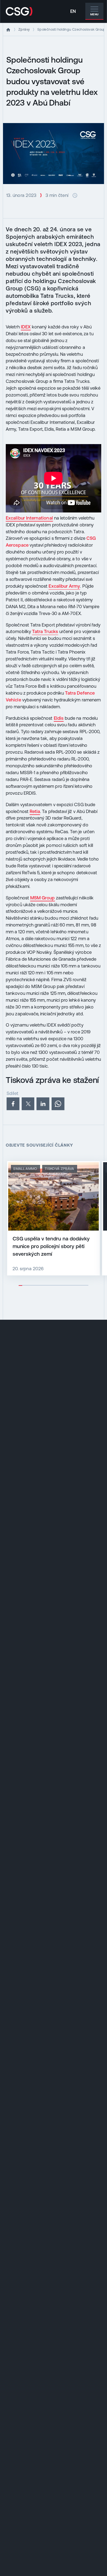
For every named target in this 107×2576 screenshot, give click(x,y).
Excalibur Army (64, 586)
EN (73, 11)
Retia (35, 811)
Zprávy (24, 29)
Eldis (59, 718)
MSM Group (43, 898)
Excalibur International (29, 518)
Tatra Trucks (45, 631)
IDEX (26, 327)
